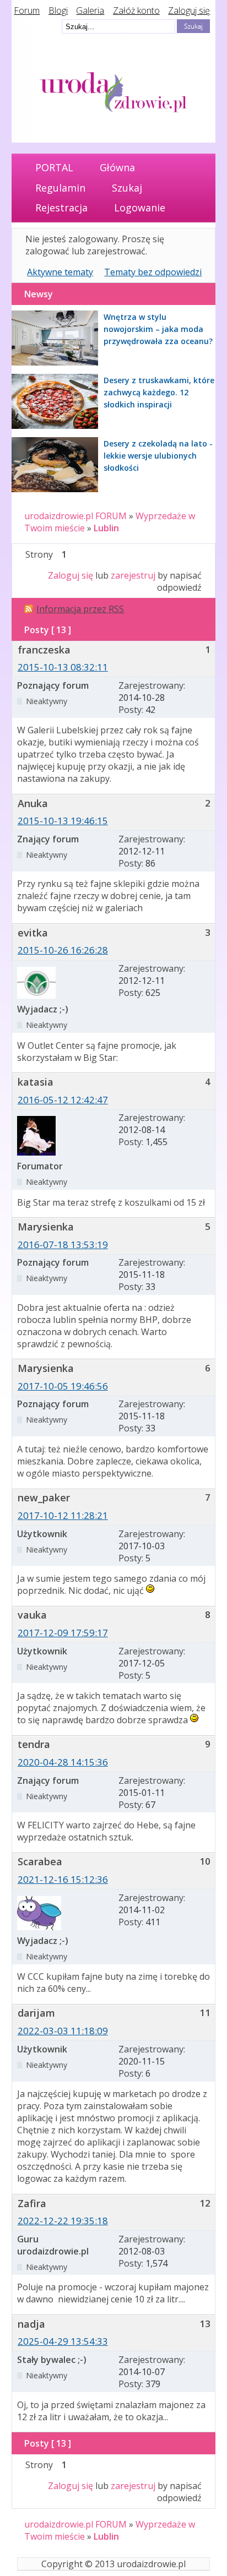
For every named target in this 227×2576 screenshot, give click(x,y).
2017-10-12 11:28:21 (63, 1515)
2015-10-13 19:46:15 (63, 821)
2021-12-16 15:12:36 (63, 1879)
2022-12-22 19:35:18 (63, 2221)
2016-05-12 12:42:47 (63, 1100)
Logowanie (140, 208)
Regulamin (60, 188)
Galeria (90, 10)
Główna (117, 167)
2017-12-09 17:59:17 (63, 1633)
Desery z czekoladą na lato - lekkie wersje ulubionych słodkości (158, 456)
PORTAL (54, 167)
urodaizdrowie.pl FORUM (75, 516)
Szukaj (127, 188)
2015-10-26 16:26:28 (63, 950)
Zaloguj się (189, 10)
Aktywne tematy (60, 272)
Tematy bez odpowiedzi (153, 272)
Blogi (58, 10)
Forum (27, 10)
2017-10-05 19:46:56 (63, 1386)
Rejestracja (61, 208)
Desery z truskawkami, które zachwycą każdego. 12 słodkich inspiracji (159, 392)
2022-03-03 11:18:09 (63, 2031)
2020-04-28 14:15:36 (63, 1762)
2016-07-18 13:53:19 (63, 1245)
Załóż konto (136, 10)
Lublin (106, 528)
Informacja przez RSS (80, 609)
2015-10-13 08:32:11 (63, 667)
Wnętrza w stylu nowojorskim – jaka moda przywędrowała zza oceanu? (158, 329)
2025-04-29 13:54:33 (63, 2341)
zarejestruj (133, 575)
